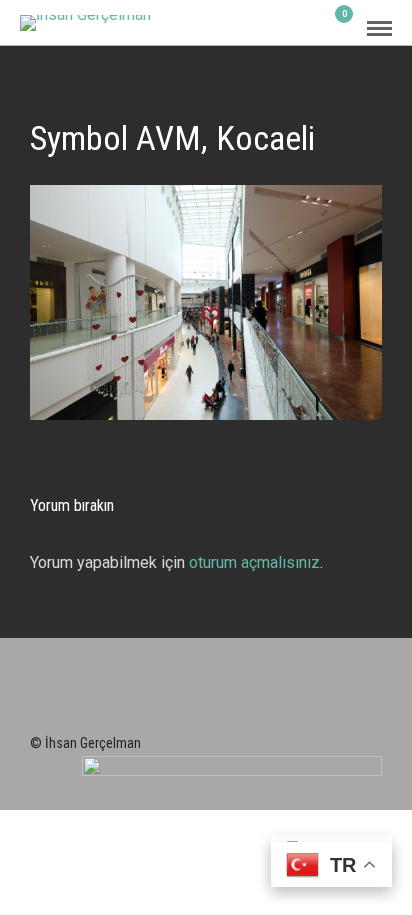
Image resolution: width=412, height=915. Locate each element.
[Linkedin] (193, 708)
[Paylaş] (308, 28)
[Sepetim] (336, 27)
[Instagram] (219, 708)
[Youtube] (167, 708)
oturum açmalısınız (254, 562)
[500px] (245, 708)
